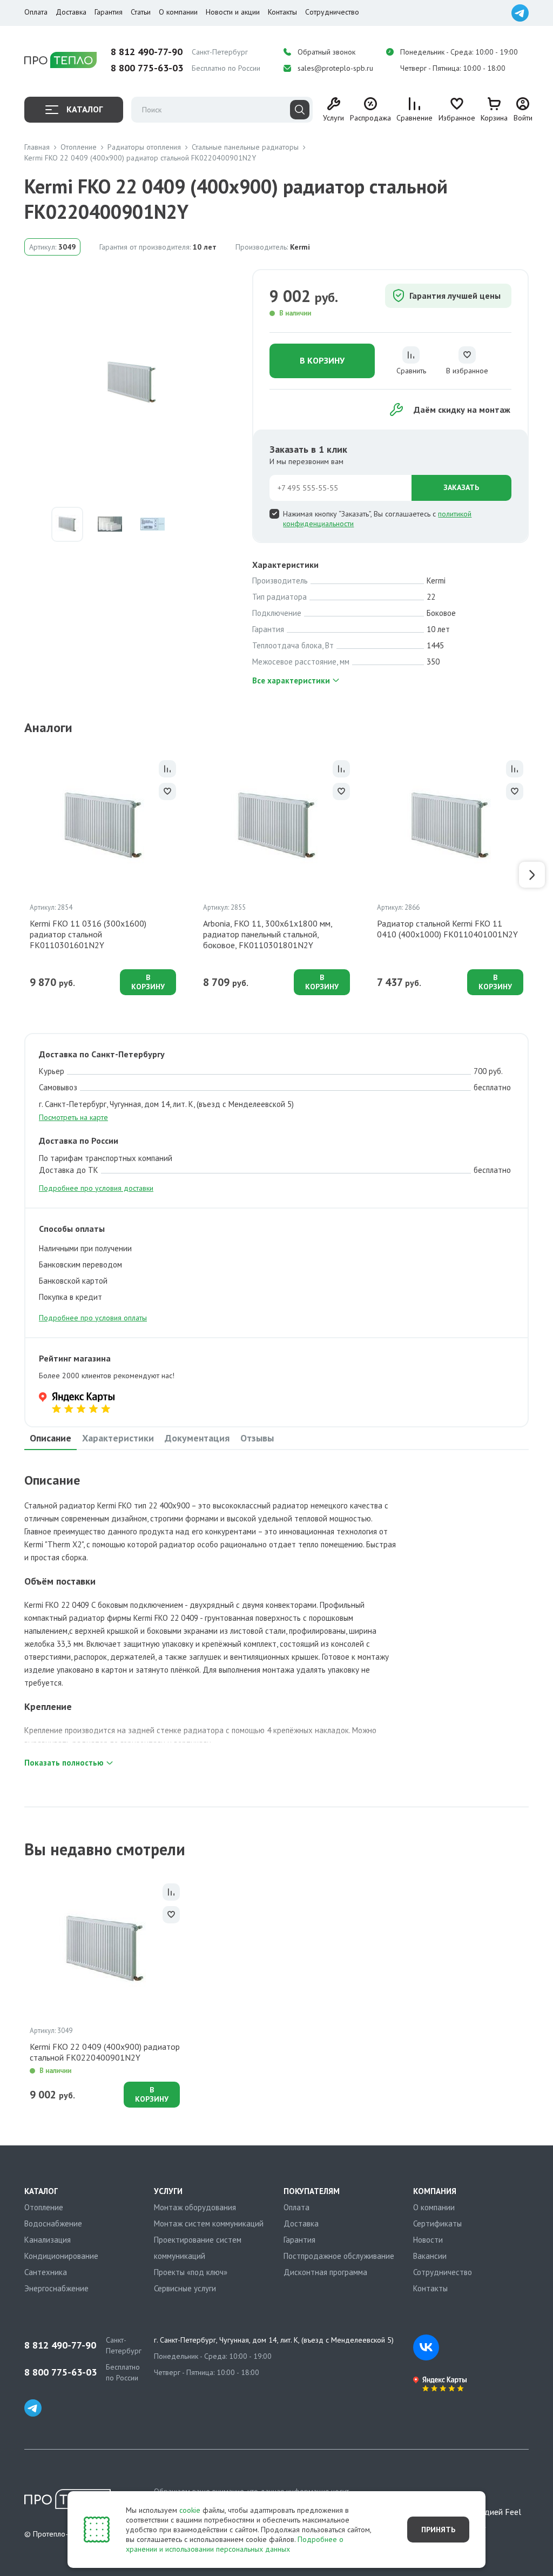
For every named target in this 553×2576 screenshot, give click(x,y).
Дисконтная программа (325, 2272)
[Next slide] (532, 875)
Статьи (141, 12)
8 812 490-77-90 (147, 52)
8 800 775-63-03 (147, 68)
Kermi (300, 247)
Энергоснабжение (56, 2288)
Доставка (71, 12)
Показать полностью (64, 1763)
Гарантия (109, 12)
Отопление (44, 2207)
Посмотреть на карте (73, 1117)
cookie (190, 2510)
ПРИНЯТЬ (438, 2530)
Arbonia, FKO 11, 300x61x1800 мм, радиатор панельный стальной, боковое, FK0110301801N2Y (268, 934)
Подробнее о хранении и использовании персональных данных (235, 2544)
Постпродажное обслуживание (339, 2256)
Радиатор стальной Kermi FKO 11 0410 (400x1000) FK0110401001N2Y (447, 929)
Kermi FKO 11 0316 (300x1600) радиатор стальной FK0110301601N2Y (88, 934)
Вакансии (430, 2256)
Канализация (48, 2240)
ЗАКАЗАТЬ (461, 487)
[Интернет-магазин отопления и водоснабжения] (60, 60)
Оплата (36, 12)
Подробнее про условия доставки (96, 1188)
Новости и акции (233, 12)
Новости (428, 2240)
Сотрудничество (332, 12)
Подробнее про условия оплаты (93, 1318)
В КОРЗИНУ (322, 360)
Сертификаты (437, 2223)
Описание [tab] (50, 1438)
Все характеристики (291, 680)
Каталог (85, 109)
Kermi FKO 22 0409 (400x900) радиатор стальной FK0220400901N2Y (105, 2052)
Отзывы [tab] (257, 1438)
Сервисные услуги (185, 2288)
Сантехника (46, 2272)
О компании (178, 12)
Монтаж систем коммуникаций (209, 2223)
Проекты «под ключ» (191, 2272)
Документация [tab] (197, 1438)
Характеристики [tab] (118, 1438)
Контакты (282, 12)
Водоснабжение (53, 2223)
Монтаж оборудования (195, 2207)
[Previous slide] (21, 875)
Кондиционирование (61, 2256)
